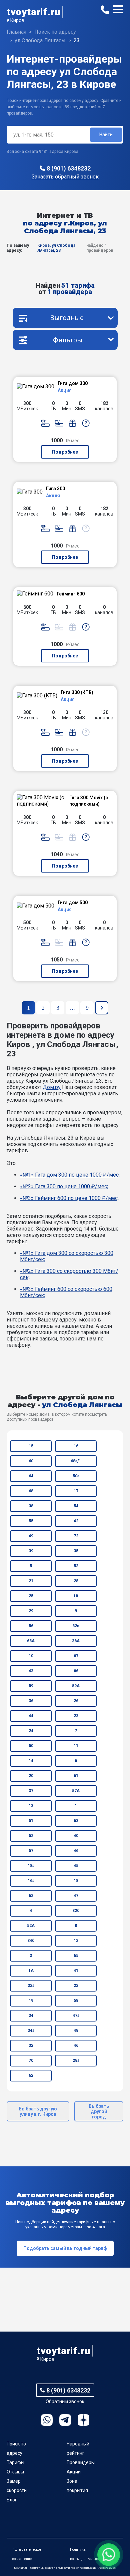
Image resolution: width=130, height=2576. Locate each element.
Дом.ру (52, 1087)
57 (31, 1851)
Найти (106, 135)
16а (31, 1881)
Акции (74, 2472)
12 (76, 1941)
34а (31, 2030)
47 (76, 1896)
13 (31, 1806)
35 (76, 1551)
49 (31, 1536)
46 (76, 1851)
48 (76, 2030)
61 (76, 1776)
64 (31, 1476)
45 (76, 1866)
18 (76, 1881)
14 (31, 1761)
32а (31, 1986)
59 (31, 1686)
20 (31, 1776)
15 (31, 1446)
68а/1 (76, 1461)
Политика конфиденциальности (87, 2554)
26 (76, 1701)
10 (31, 1656)
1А (31, 1971)
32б (76, 1911)
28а (76, 2060)
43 (31, 1671)
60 (31, 1461)
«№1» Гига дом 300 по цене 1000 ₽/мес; (70, 1175)
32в (76, 1626)
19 (31, 2001)
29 (31, 1611)
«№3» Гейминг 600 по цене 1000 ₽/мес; (69, 1198)
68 (31, 1491)
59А (76, 1686)
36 (31, 1701)
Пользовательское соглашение (27, 2554)
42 (76, 1521)
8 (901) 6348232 (69, 168)
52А (31, 1926)
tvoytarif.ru (33, 12)
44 (31, 1716)
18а (31, 1866)
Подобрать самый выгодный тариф (65, 2248)
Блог (12, 2500)
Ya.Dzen (83, 2420)
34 (31, 2016)
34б (31, 1941)
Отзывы (15, 2472)
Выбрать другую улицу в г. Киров (38, 2111)
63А (31, 1641)
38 (31, 1506)
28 (76, 1581)
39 (31, 1551)
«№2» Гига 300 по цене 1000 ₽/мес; (64, 1186)
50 (31, 1746)
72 (76, 1536)
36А (76, 1641)
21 (31, 1581)
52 (31, 1836)
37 (31, 1791)
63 (76, 1821)
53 (76, 1566)
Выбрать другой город (99, 2111)
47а (76, 2016)
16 (76, 1446)
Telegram (65, 2420)
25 (31, 1596)
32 (31, 2045)
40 (76, 1836)
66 (76, 1671)
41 (76, 1971)
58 (76, 2001)
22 (76, 1986)
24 (31, 1731)
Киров (17, 20)
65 (76, 1956)
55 (31, 1521)
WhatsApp (47, 2420)
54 (76, 1506)
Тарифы (15, 2462)
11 (76, 1746)
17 (76, 1491)
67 (76, 1656)
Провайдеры (81, 2462)
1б (76, 1596)
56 (31, 1626)
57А (76, 1791)
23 (76, 1716)
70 (31, 2060)
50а (76, 1476)
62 (31, 1896)
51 (31, 1821)
